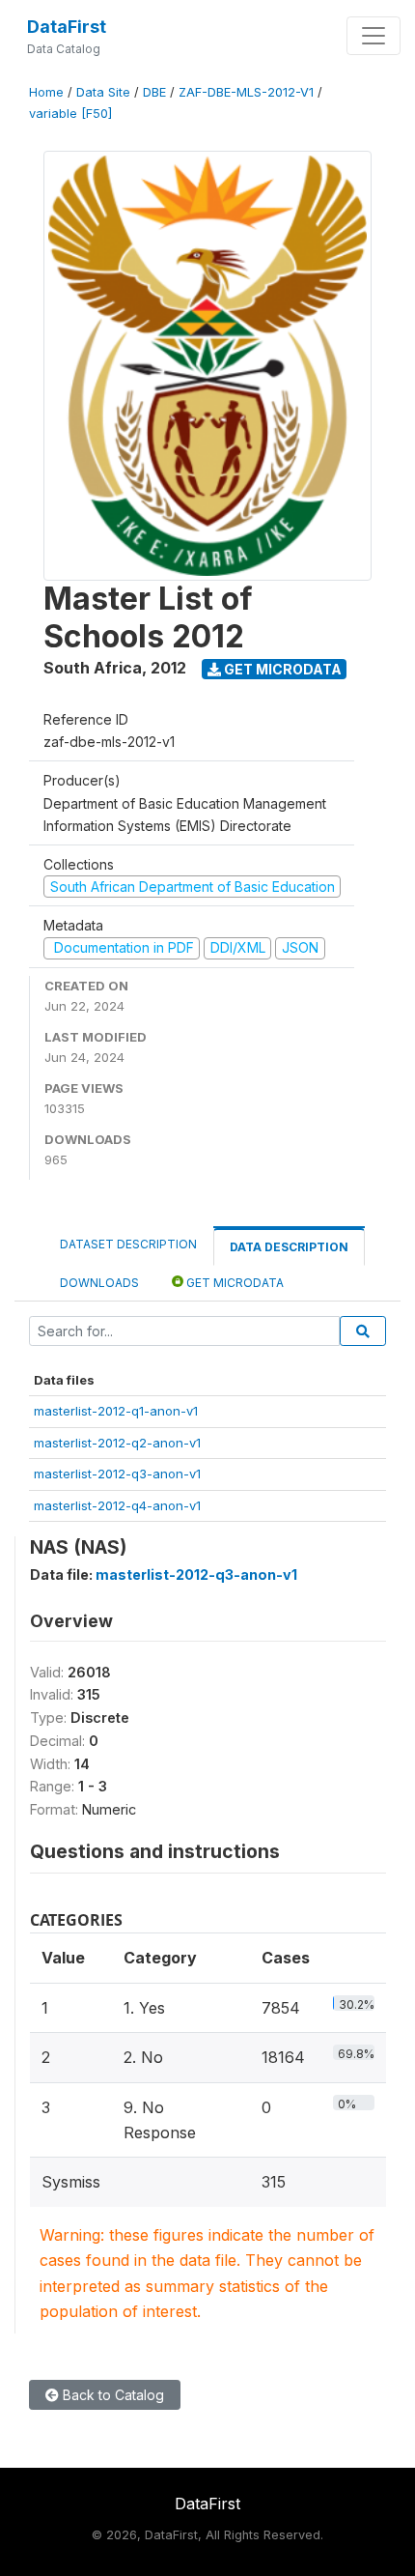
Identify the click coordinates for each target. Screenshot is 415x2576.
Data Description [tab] (289, 1247)
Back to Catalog (111, 2395)
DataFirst (67, 27)
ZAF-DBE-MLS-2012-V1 (246, 92)
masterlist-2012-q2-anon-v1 (117, 1443)
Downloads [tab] (99, 1283)
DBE (154, 92)
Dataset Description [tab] (128, 1244)
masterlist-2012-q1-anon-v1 (116, 1411)
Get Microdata (281, 669)
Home (46, 92)
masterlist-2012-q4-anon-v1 (117, 1505)
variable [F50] (70, 114)
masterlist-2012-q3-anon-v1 (117, 1474)
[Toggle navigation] (373, 36)
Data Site (103, 92)
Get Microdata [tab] (234, 1283)
